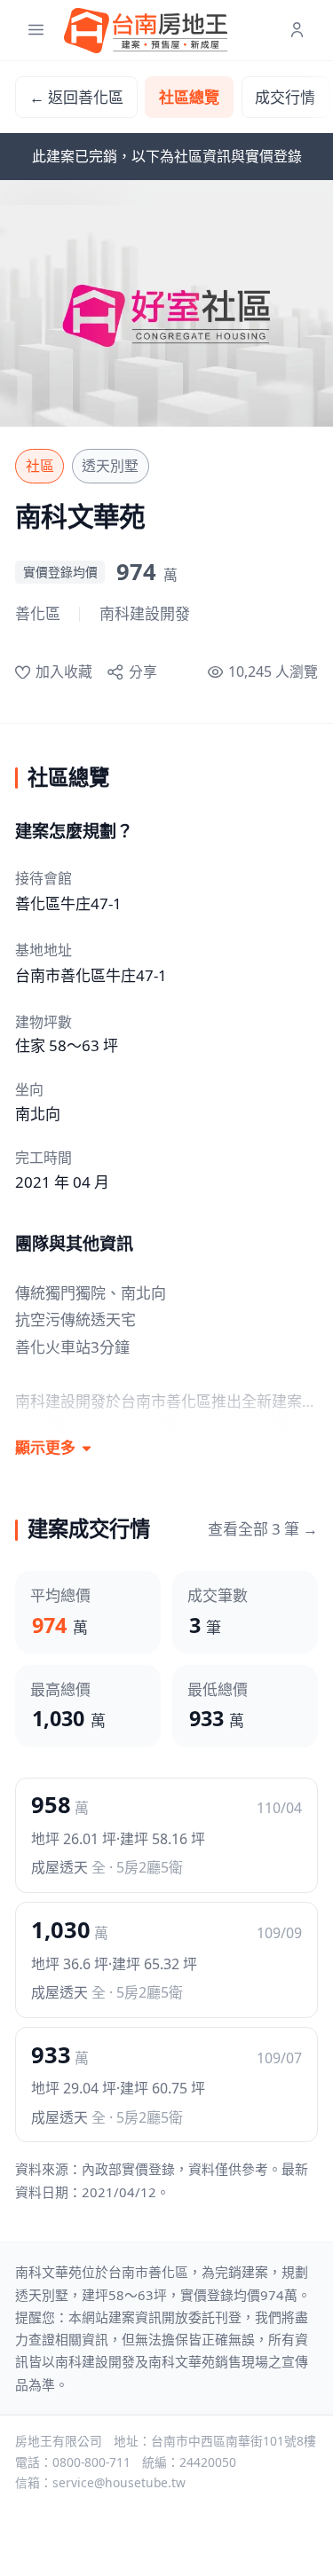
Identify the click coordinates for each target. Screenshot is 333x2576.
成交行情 (285, 97)
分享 (143, 671)
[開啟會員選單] (297, 31)
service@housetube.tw (119, 2482)
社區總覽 (189, 97)
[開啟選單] (36, 31)
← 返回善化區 (76, 97)
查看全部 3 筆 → (263, 1529)
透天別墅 (110, 466)
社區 (40, 466)
